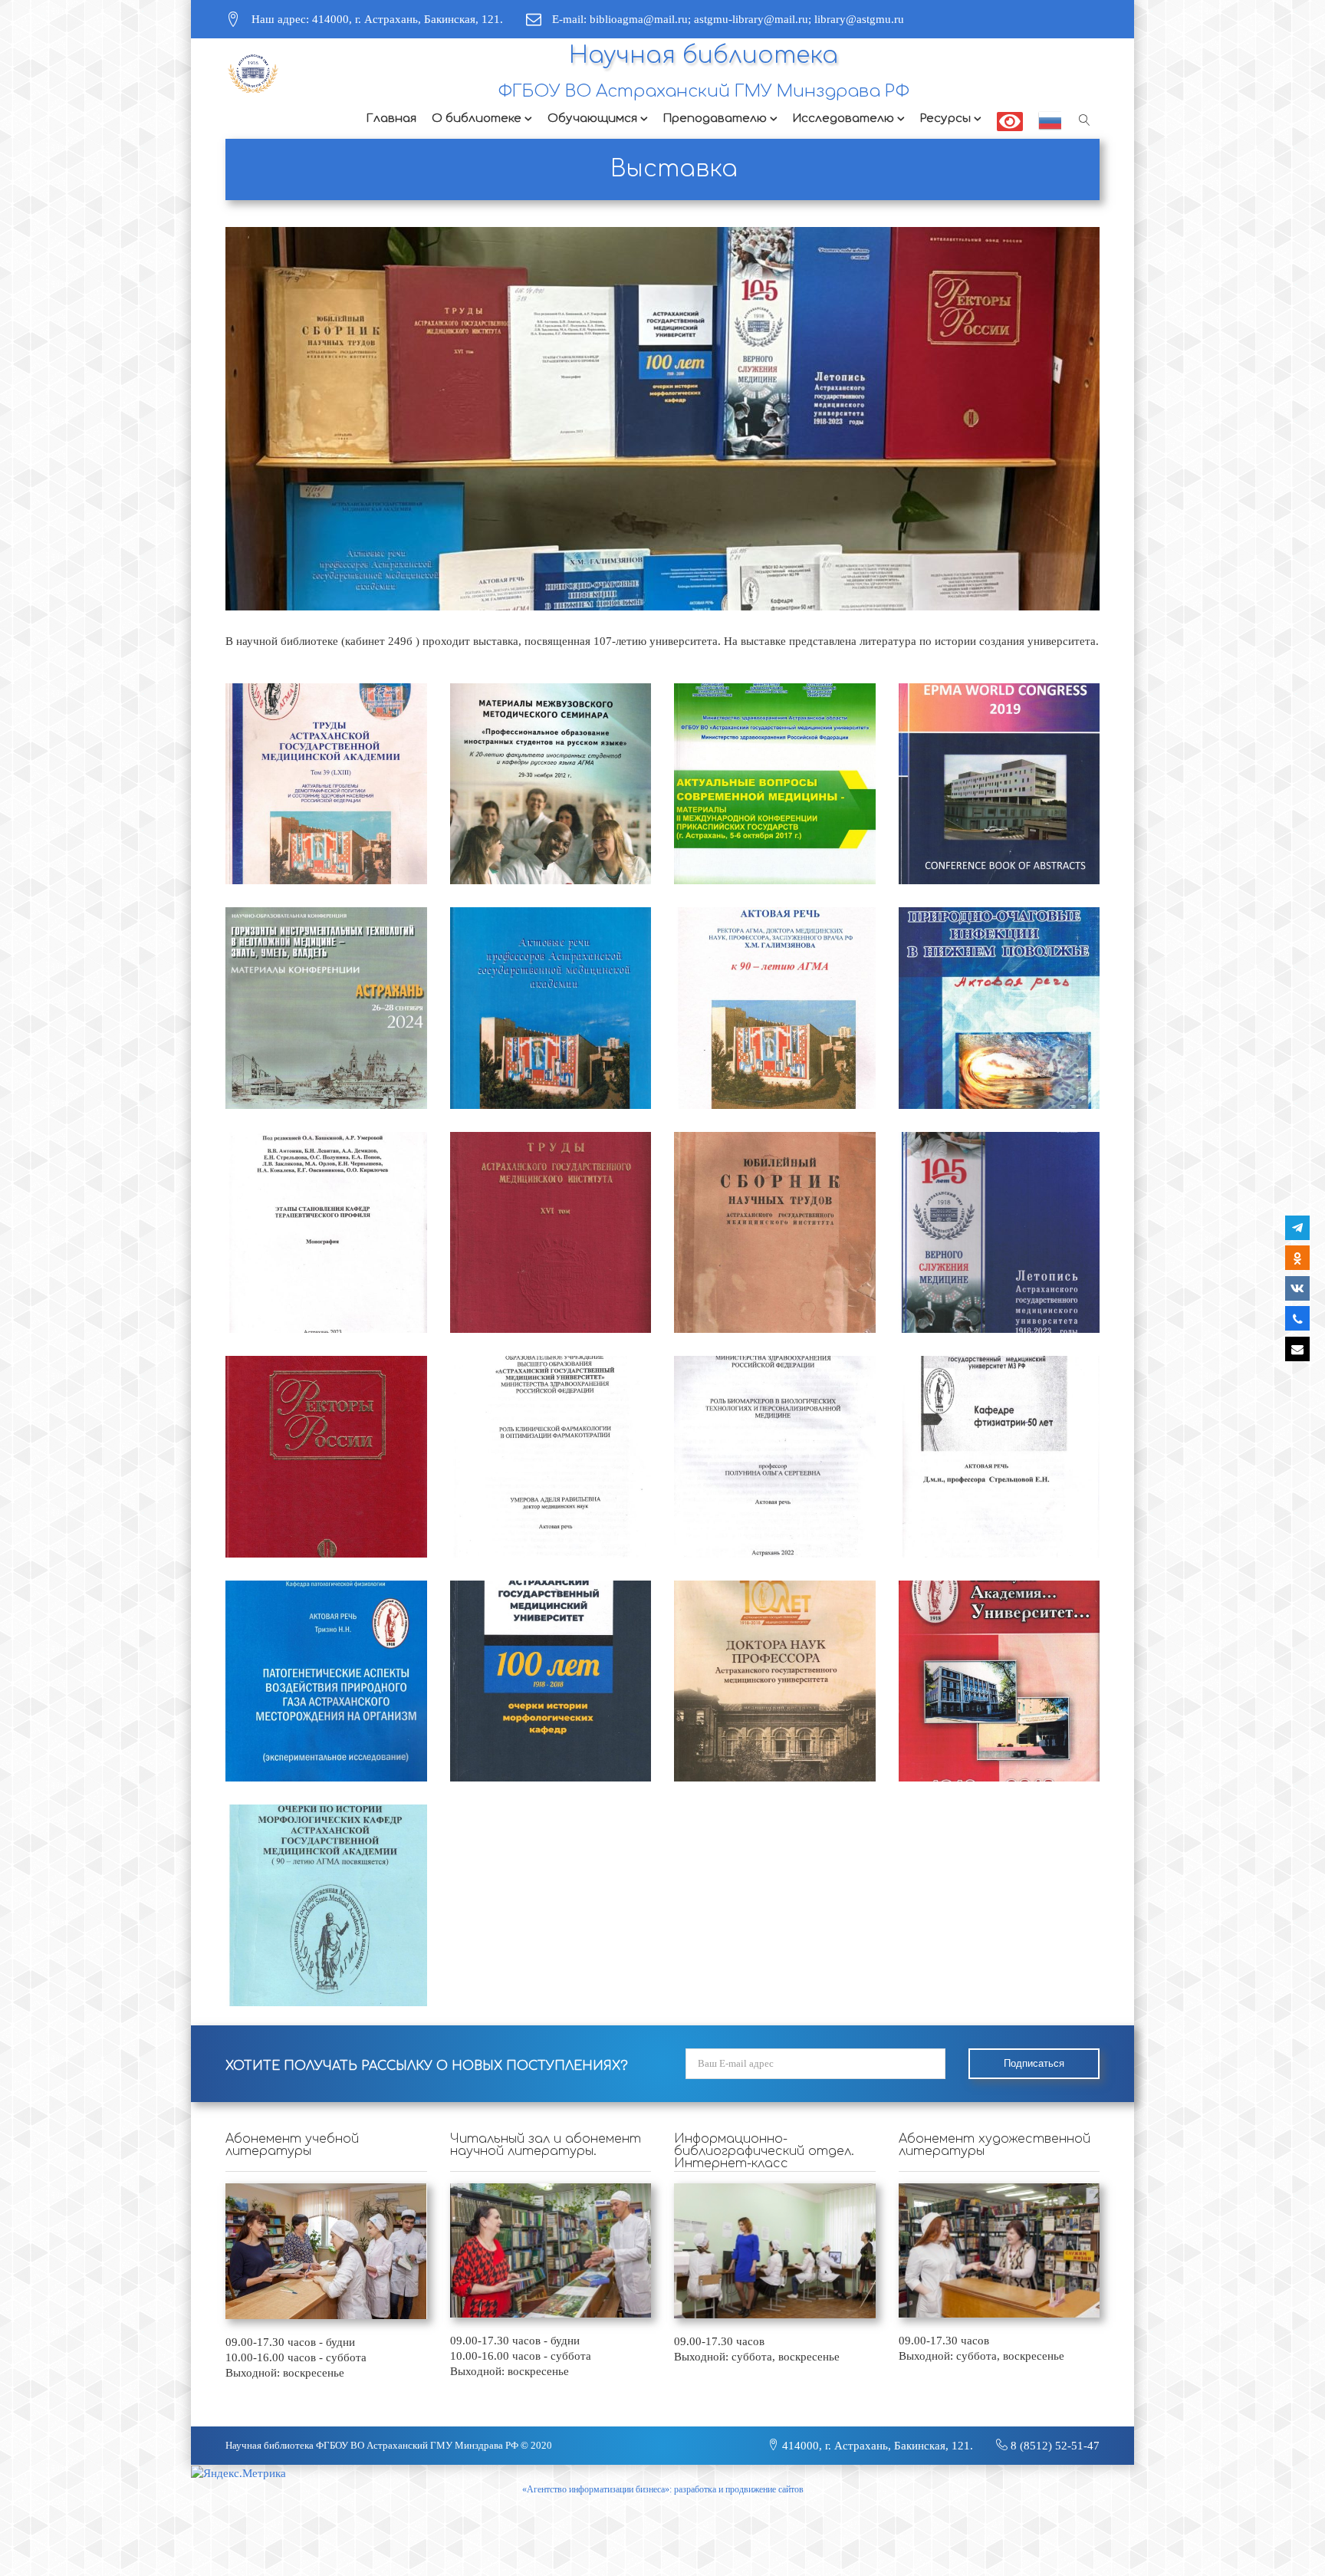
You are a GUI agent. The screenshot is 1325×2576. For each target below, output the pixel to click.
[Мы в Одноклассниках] (1297, 1258)
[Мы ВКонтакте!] (1297, 1288)
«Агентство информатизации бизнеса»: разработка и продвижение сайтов (663, 2489)
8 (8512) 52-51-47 (1054, 2446)
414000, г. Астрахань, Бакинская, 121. (876, 2446)
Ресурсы (945, 118)
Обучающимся (592, 118)
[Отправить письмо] (1297, 1349)
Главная (391, 118)
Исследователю (843, 118)
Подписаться (1034, 2063)
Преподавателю (715, 118)
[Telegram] (1297, 1228)
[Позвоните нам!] (1297, 1318)
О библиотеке (477, 118)
